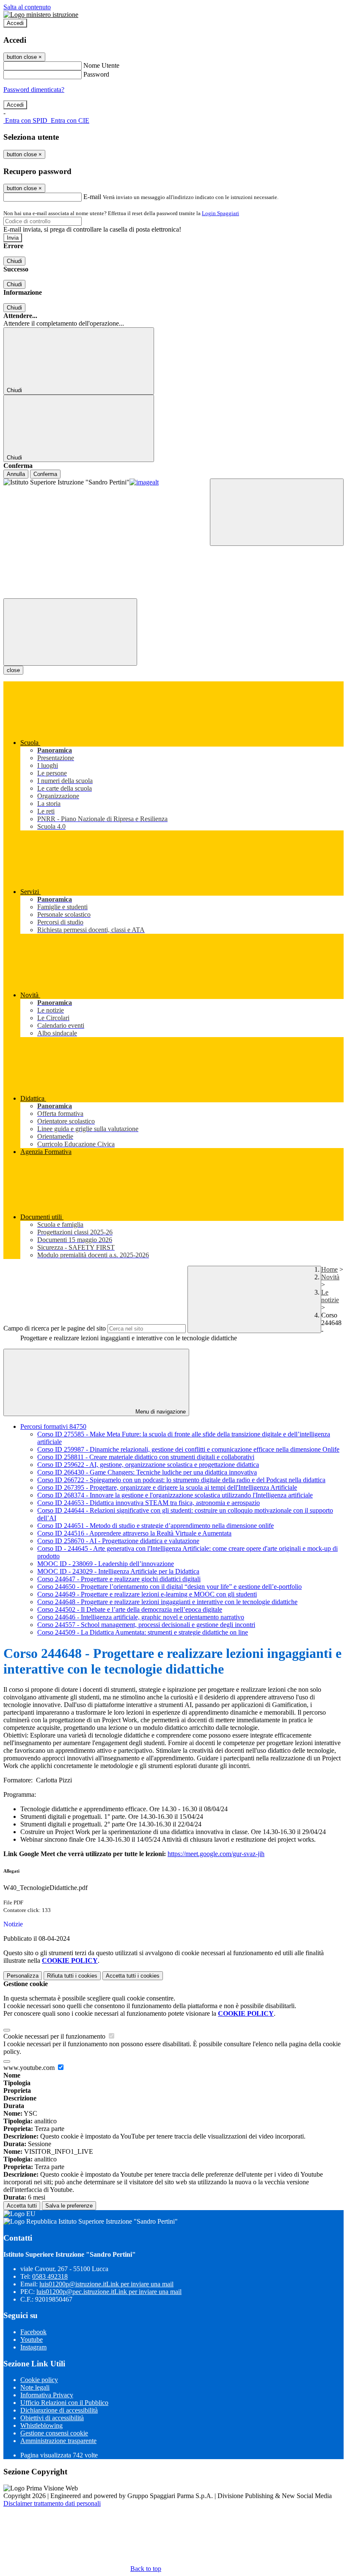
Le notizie (330, 1296)
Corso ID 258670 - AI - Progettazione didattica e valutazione (118, 1541)
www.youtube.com (30, 2068)
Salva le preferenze (69, 2206)
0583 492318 (50, 2276)
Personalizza (23, 1976)
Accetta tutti (133, 1976)
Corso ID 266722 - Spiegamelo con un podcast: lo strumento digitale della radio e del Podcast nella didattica (181, 1480)
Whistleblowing (41, 2425)
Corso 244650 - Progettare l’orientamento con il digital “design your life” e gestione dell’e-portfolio (169, 1587)
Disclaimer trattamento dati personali (52, 2503)
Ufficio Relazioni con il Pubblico (64, 2403)
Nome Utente (101, 65)
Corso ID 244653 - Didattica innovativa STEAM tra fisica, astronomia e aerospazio (149, 1503)
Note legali (35, 2387)
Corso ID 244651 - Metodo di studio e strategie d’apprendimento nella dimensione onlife (156, 1526)
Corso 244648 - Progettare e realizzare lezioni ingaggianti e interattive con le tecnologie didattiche (167, 1602)
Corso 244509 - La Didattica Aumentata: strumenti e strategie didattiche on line (143, 1632)
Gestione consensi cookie (54, 2433)
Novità (330, 1277)
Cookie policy (39, 2380)
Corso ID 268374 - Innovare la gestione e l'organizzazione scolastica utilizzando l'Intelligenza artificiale (175, 1495)
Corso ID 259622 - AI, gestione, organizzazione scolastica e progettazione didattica (148, 1465)
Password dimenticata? (34, 90)
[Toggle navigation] (70, 632)
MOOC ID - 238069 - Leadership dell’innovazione (106, 1564)
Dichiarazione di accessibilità (59, 2410)
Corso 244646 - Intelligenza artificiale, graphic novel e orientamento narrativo (141, 1617)
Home (329, 1269)
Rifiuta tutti (72, 1976)
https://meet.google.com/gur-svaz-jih (216, 1854)
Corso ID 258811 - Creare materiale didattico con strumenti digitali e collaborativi (146, 1457)
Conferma (45, 474)
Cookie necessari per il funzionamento (55, 2036)
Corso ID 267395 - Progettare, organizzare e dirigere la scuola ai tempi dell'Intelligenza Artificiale (167, 1487)
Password (96, 74)
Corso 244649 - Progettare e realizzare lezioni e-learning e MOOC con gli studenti (147, 1594)
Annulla (16, 474)
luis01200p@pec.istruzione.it (109, 2292)
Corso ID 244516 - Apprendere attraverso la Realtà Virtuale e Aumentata (134, 1533)
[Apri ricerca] (277, 512)
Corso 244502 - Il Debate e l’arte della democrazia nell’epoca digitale (130, 1609)
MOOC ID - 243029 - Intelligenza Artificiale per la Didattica (118, 1571)
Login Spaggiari (220, 213)
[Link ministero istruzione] (41, 15)
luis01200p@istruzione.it (106, 2284)
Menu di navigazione (160, 1412)
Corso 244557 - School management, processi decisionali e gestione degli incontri (146, 1625)
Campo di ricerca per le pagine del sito (55, 1328)
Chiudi (14, 261)
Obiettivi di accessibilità (52, 2418)
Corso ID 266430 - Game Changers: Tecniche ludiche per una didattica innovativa (147, 1472)
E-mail (92, 197)
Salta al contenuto (27, 7)
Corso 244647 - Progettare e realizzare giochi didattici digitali (119, 1579)
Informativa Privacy (47, 2395)
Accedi (15, 23)
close (13, 670)
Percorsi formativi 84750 (53, 1426)
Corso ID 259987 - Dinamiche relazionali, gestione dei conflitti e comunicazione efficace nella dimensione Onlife (188, 1449)
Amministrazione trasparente (58, 2441)
